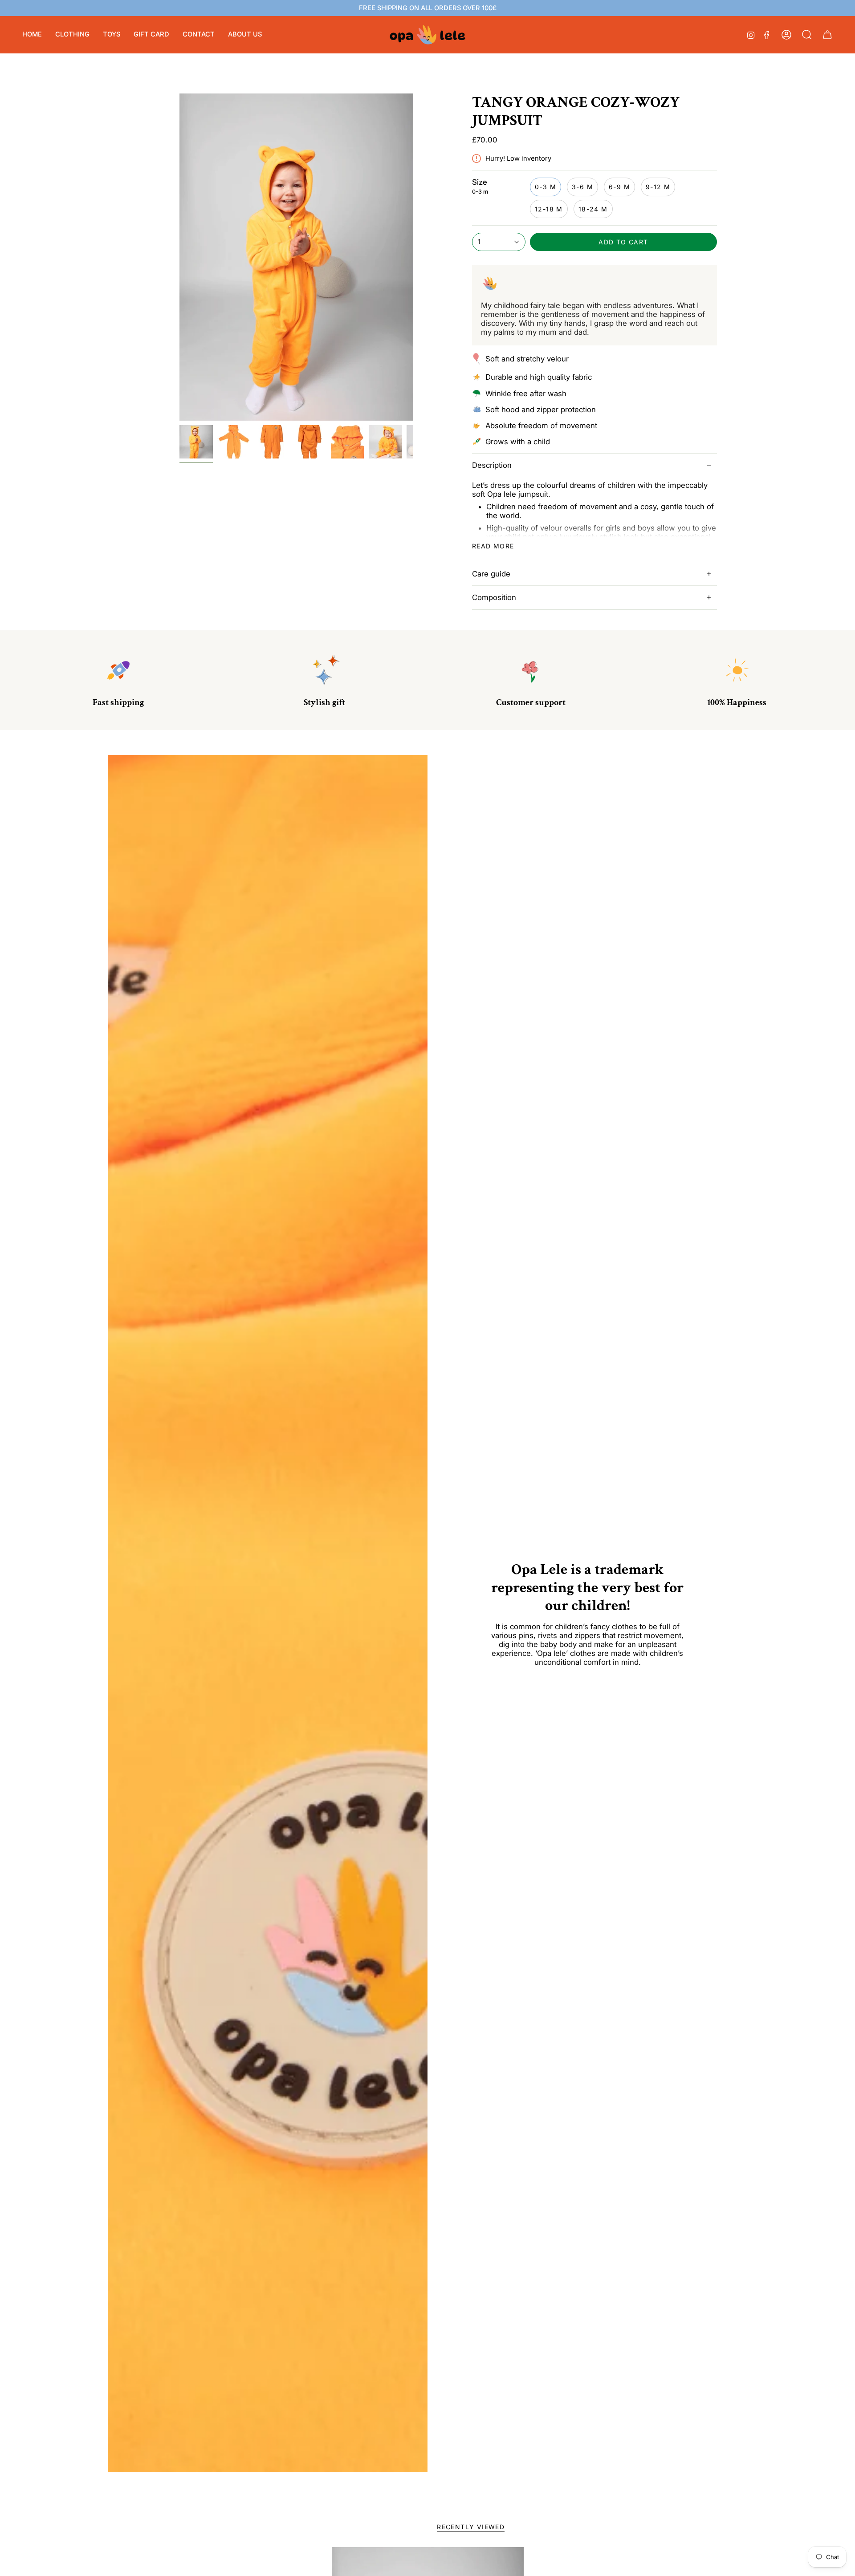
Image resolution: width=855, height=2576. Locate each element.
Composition (494, 597)
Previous (179, 257)
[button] (72, 35)
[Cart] (827, 35)
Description (492, 465)
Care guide (491, 574)
